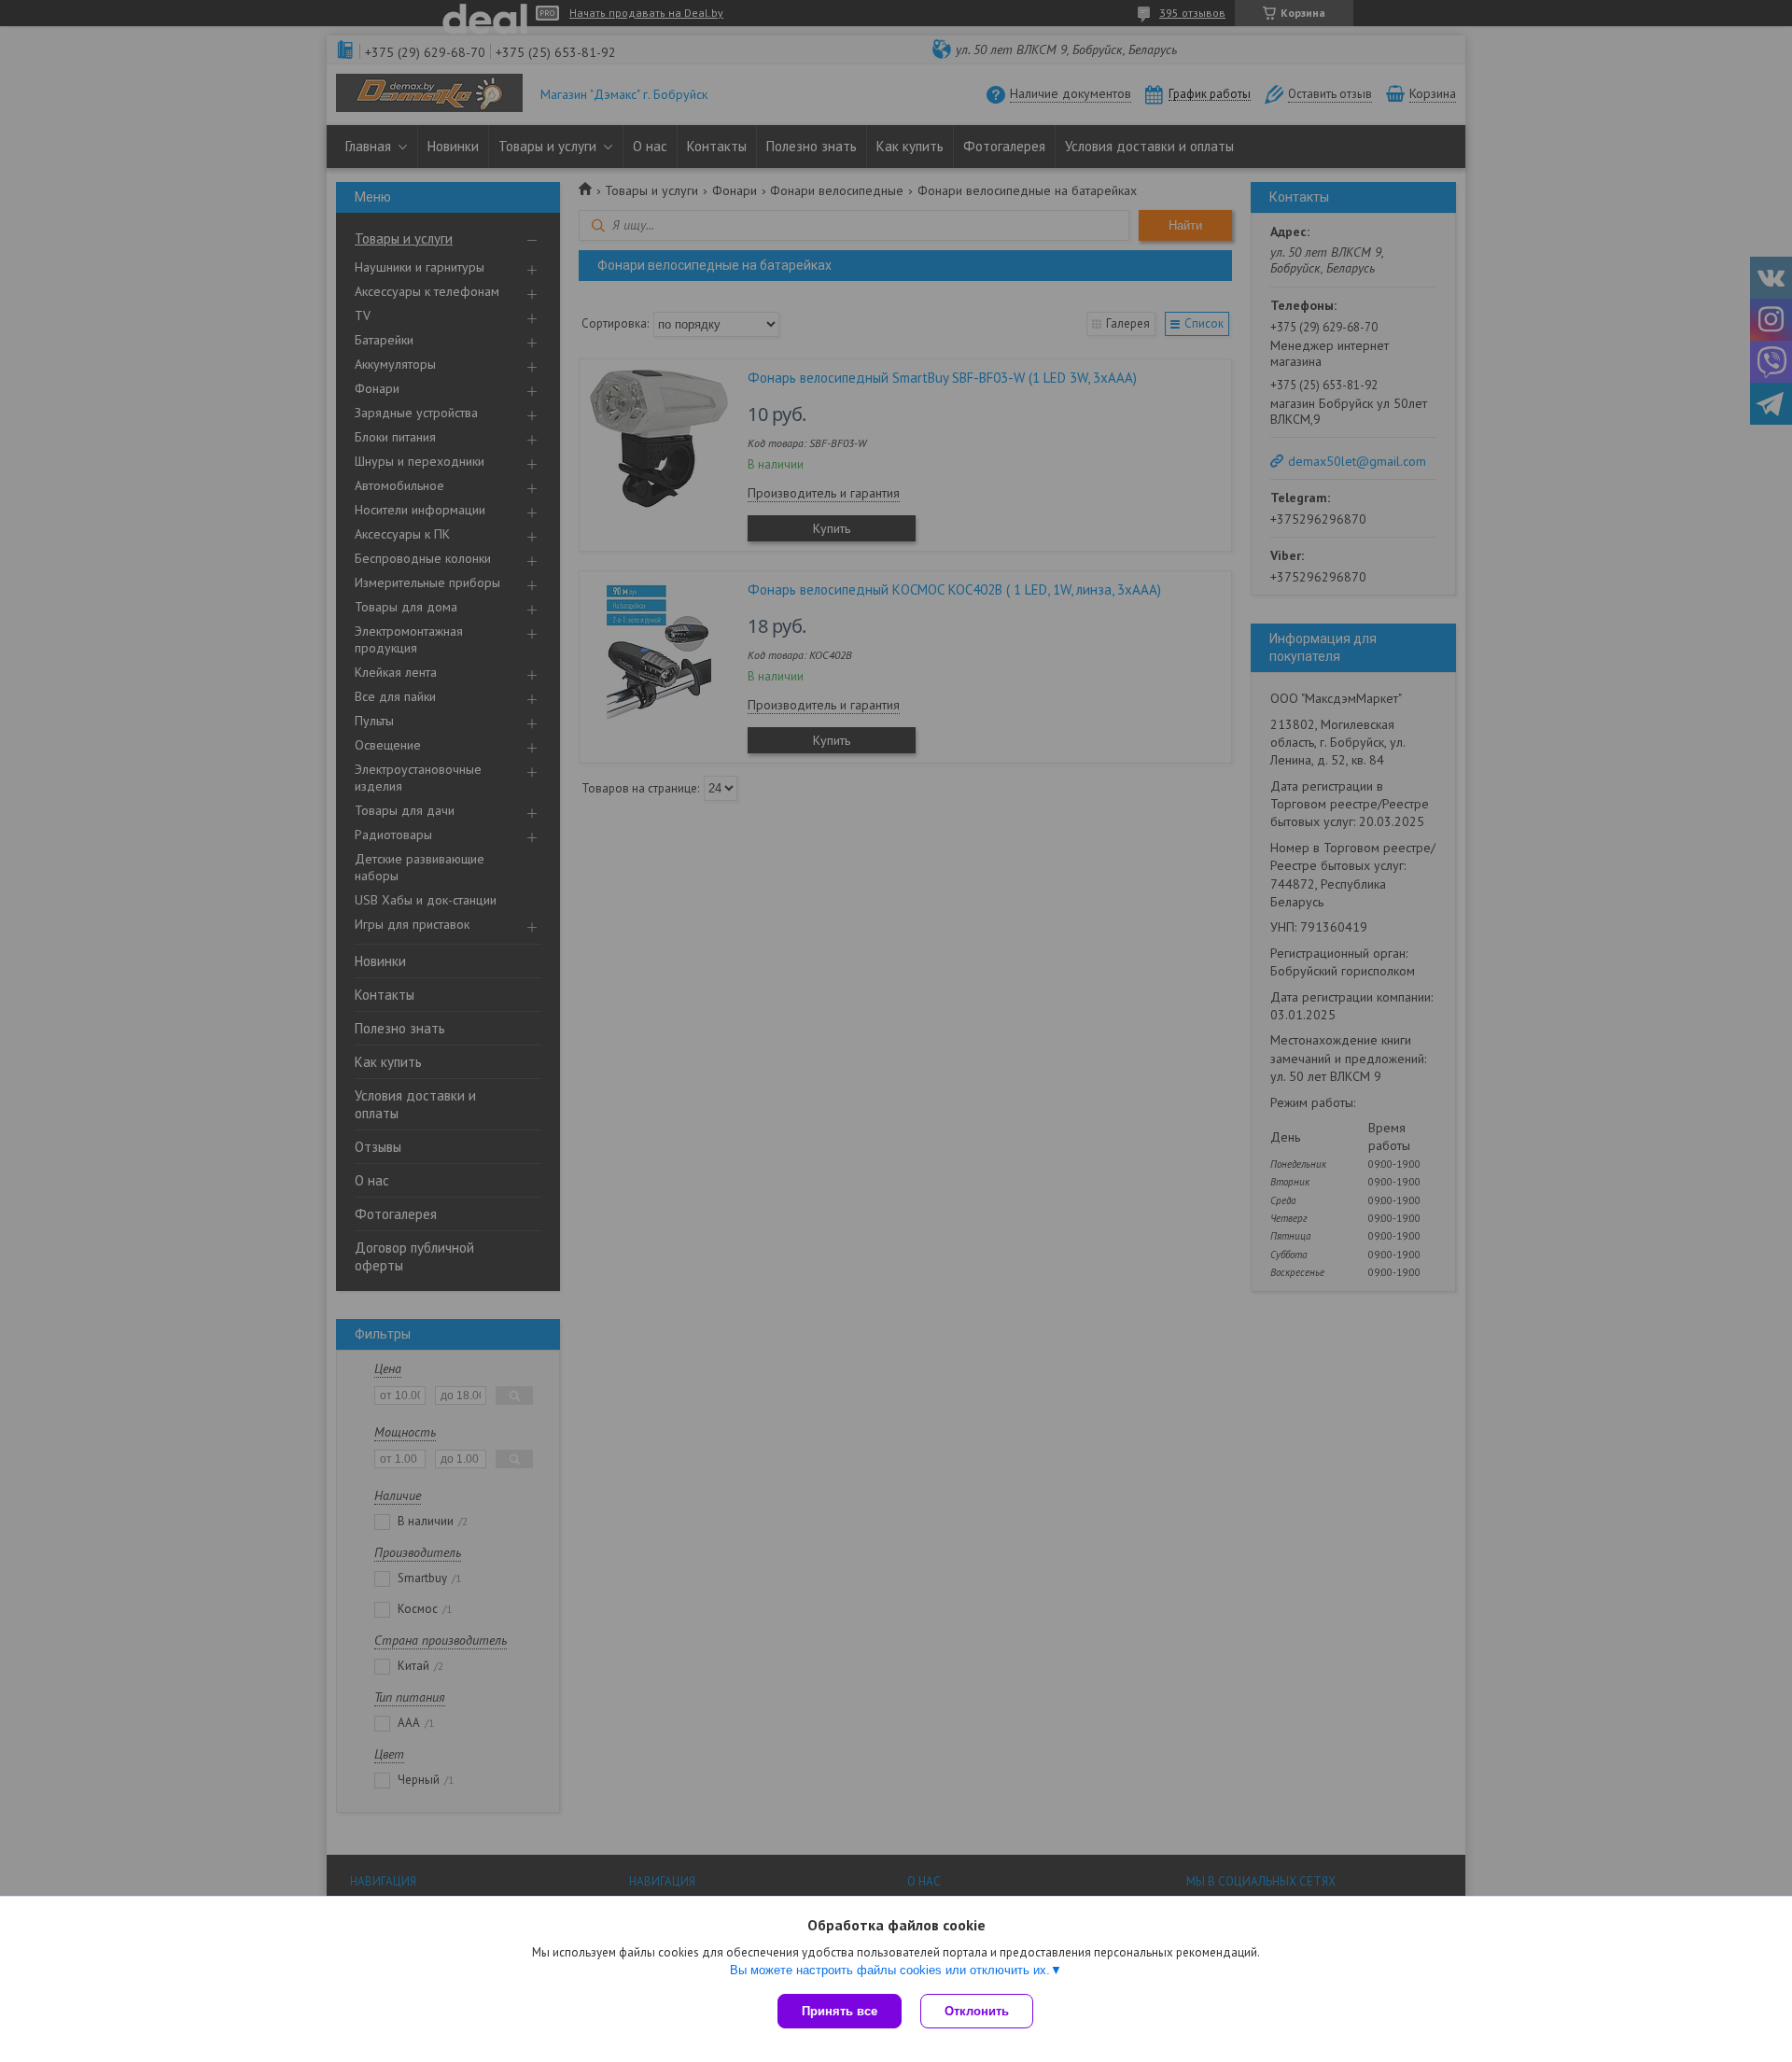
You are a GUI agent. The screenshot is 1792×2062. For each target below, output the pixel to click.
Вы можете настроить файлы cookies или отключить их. (890, 1970)
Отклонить (977, 2011)
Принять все (840, 2011)
